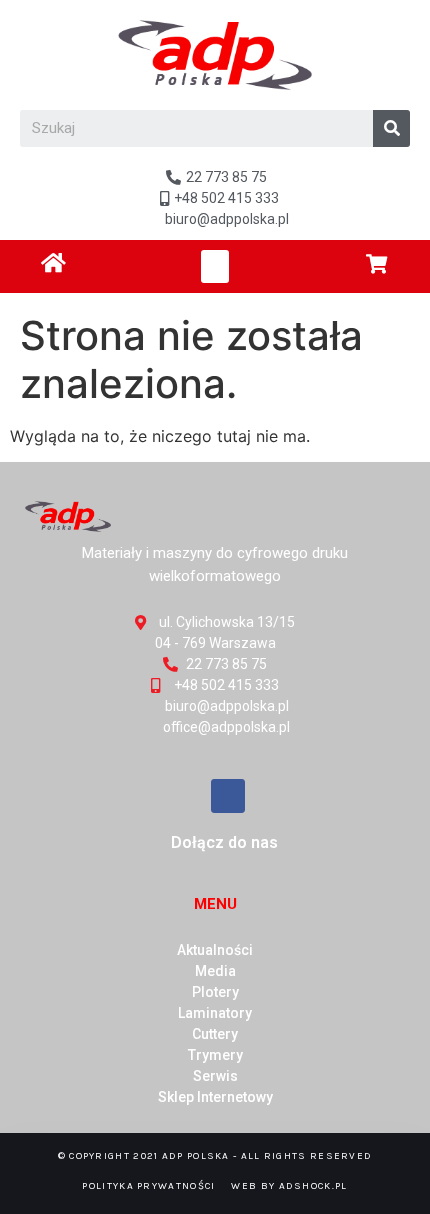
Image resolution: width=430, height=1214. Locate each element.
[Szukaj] (391, 128)
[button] (215, 266)
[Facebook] (228, 796)
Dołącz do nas (224, 842)
